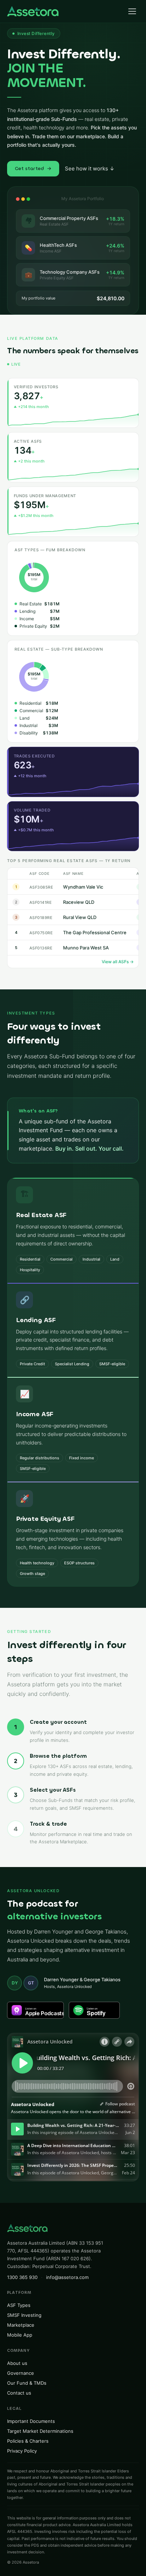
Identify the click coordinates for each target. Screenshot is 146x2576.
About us (17, 2363)
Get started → (33, 168)
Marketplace (21, 2325)
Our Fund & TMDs (27, 2383)
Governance (21, 2373)
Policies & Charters (28, 2441)
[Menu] (132, 11)
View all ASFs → (118, 962)
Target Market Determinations (40, 2431)
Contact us (19, 2393)
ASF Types (19, 2305)
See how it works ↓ (90, 168)
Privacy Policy (22, 2451)
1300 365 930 (22, 2277)
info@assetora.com (67, 2277)
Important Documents (31, 2421)
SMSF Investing (24, 2315)
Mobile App (20, 2335)
